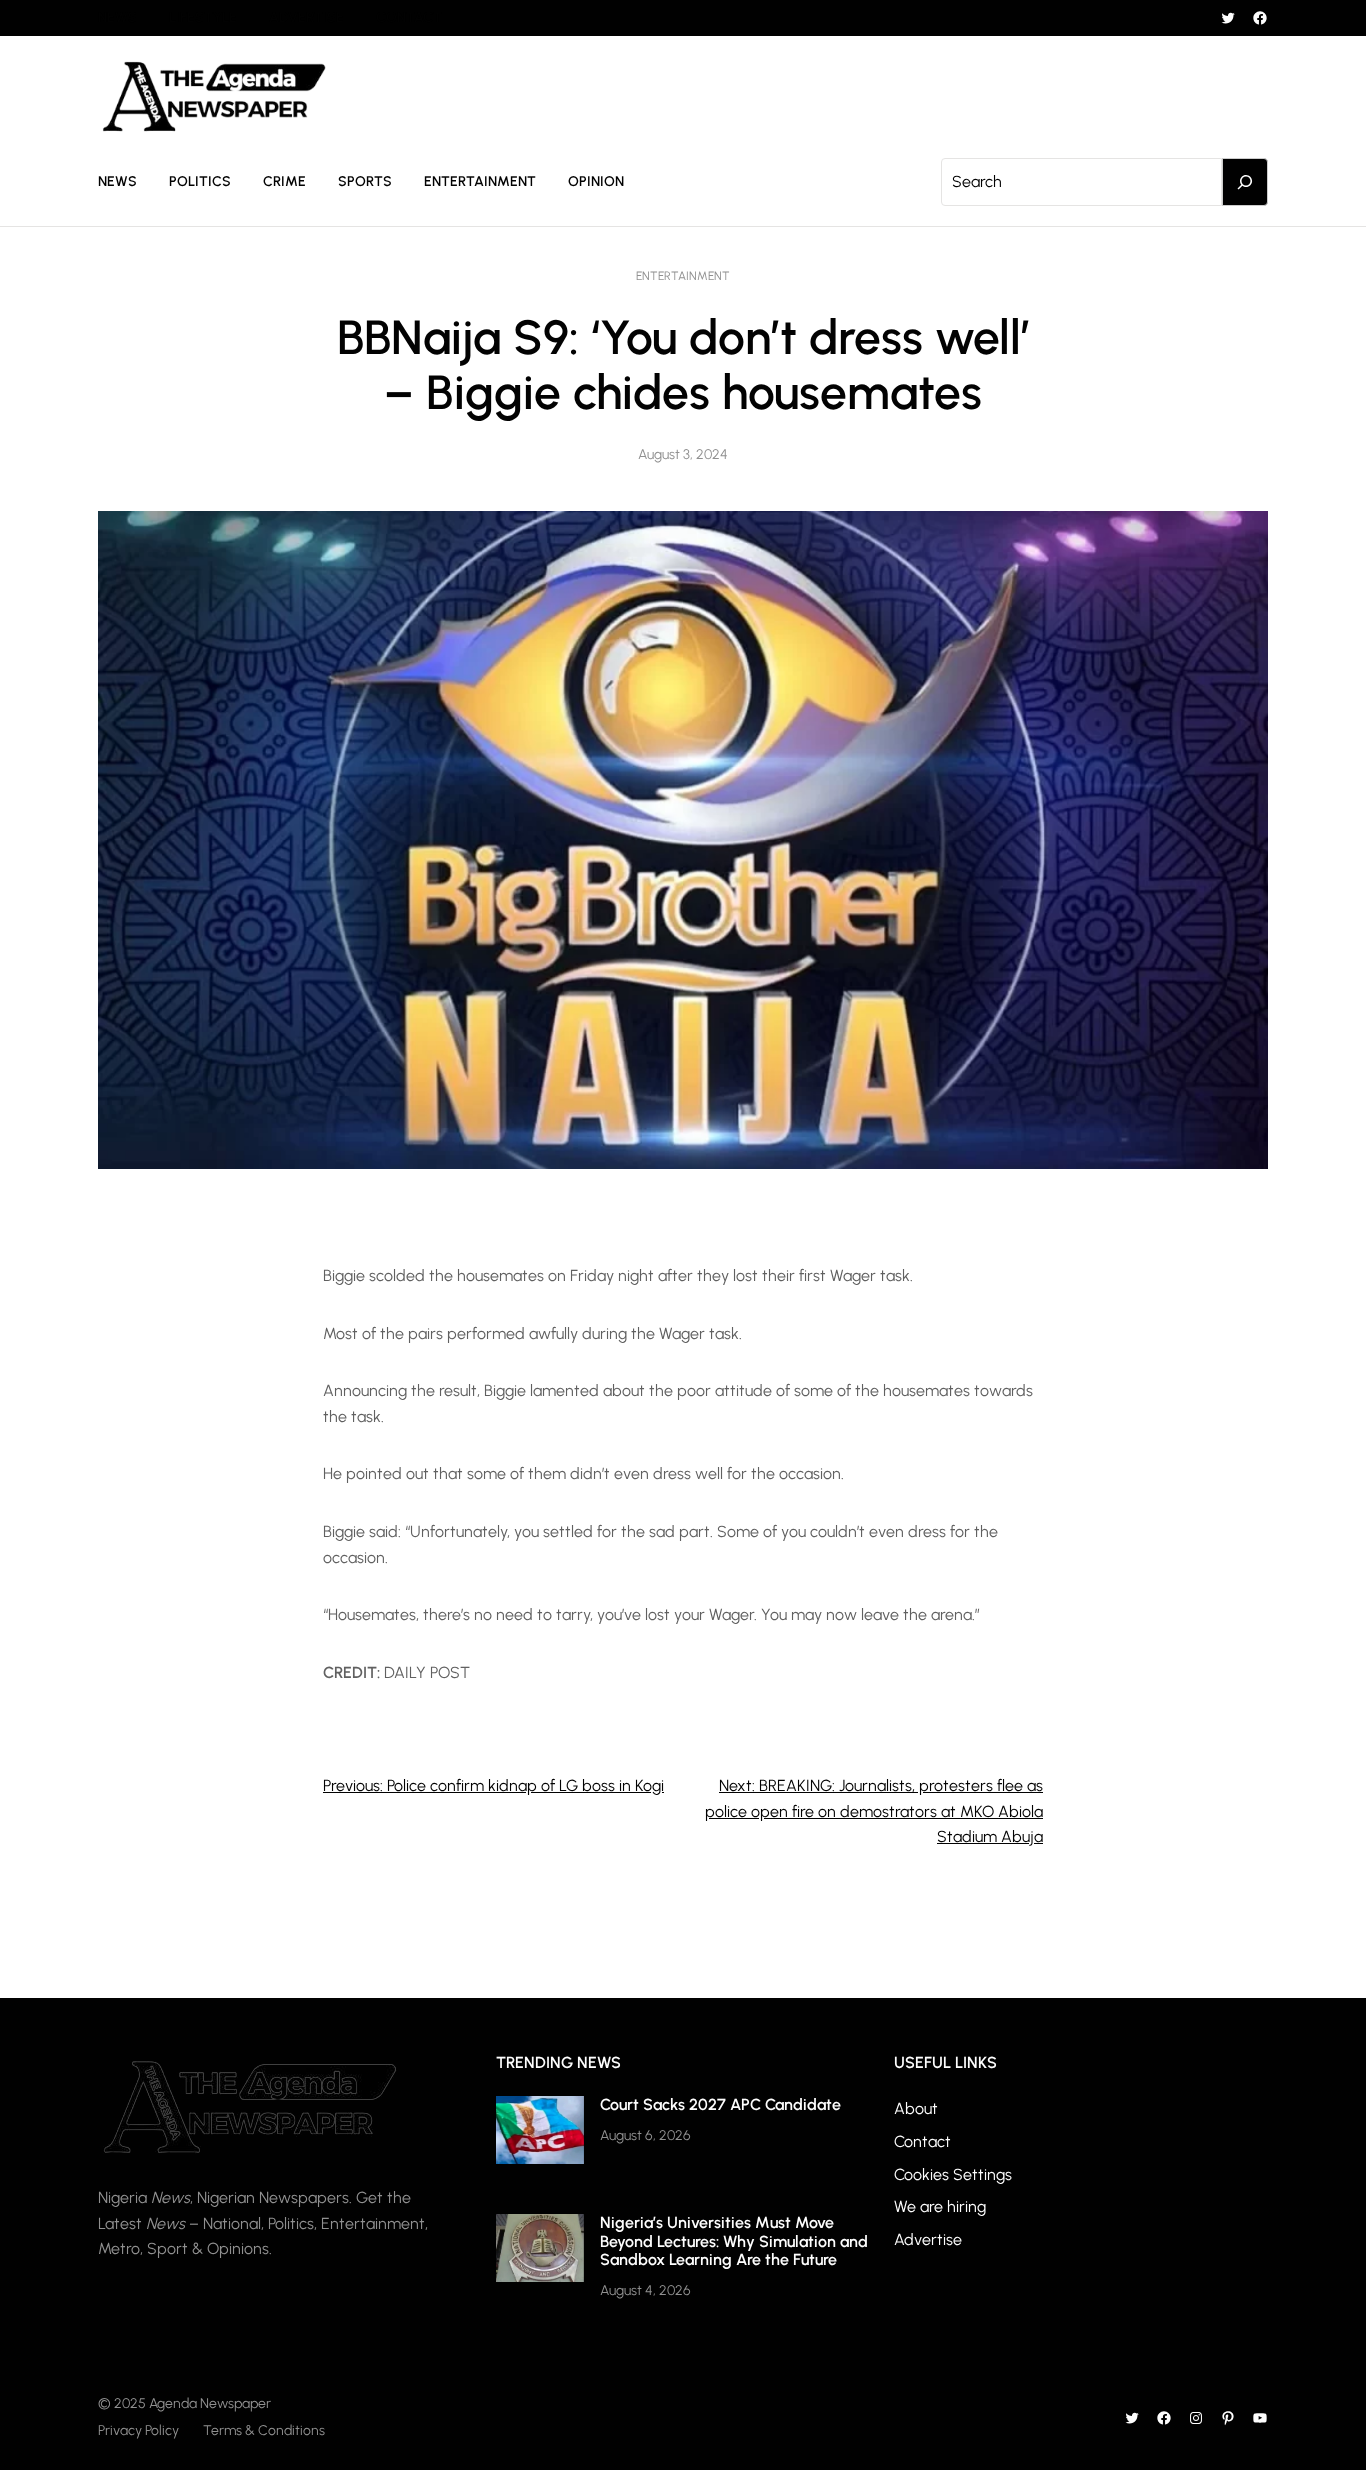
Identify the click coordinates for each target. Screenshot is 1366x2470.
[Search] (1245, 182)
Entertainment (683, 276)
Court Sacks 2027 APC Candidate (720, 2104)
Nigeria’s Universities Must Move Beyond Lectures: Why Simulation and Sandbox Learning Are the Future (734, 2241)
